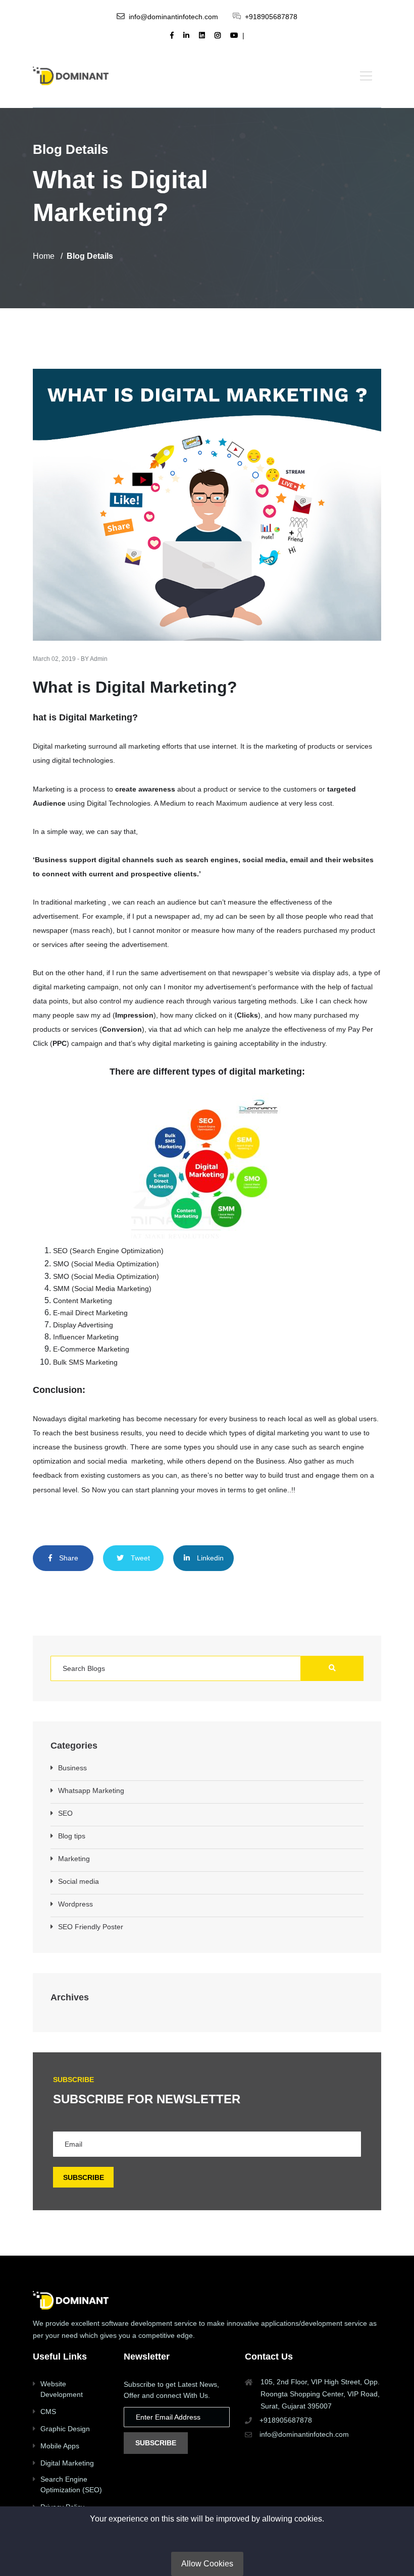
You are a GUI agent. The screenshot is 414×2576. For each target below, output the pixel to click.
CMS (48, 2412)
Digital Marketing (67, 2463)
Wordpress (75, 1904)
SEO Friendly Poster (91, 1927)
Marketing (74, 1859)
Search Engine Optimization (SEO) (71, 2484)
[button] (366, 75)
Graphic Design (65, 2429)
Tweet (139, 1558)
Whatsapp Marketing (91, 1790)
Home (44, 256)
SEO (65, 1813)
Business (72, 1768)
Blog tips (72, 1836)
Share (68, 1558)
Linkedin (209, 1558)
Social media (79, 1881)
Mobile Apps (60, 2446)
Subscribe (156, 2443)
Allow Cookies (207, 2564)
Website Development (62, 2389)
